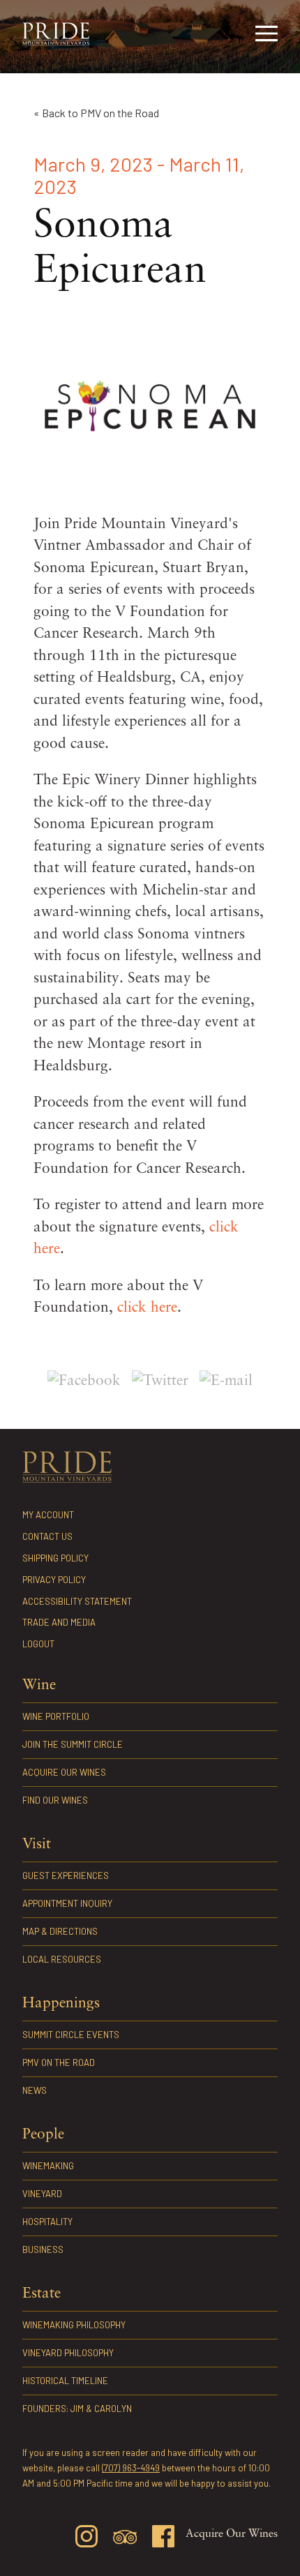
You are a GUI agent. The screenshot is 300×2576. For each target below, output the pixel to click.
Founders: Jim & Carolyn (77, 2409)
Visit (37, 1844)
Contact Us (47, 1536)
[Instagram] (87, 2539)
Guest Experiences (66, 1875)
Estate (42, 2294)
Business (43, 2249)
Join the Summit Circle (73, 1744)
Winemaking (48, 2166)
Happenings (61, 2004)
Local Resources (62, 1959)
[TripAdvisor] (125, 2540)
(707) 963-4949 (131, 2468)
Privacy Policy (54, 1580)
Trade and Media (59, 1622)
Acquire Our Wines (64, 1772)
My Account (48, 1515)
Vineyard (42, 2194)
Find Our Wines (55, 1800)
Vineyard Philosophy (68, 2353)
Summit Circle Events (71, 2035)
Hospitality (47, 2222)
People (43, 2135)
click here (147, 1308)
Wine (39, 1685)
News (35, 2090)
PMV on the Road (59, 2062)
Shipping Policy (55, 1558)
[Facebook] (163, 2539)
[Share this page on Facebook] (84, 1381)
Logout (38, 1644)
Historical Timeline (65, 2381)
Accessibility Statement (77, 1601)
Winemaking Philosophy (74, 2325)
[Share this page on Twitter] (160, 1381)
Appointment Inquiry (67, 1903)
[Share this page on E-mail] (226, 1381)
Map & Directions (60, 1931)
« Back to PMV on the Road (96, 113)
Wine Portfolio (56, 1716)
